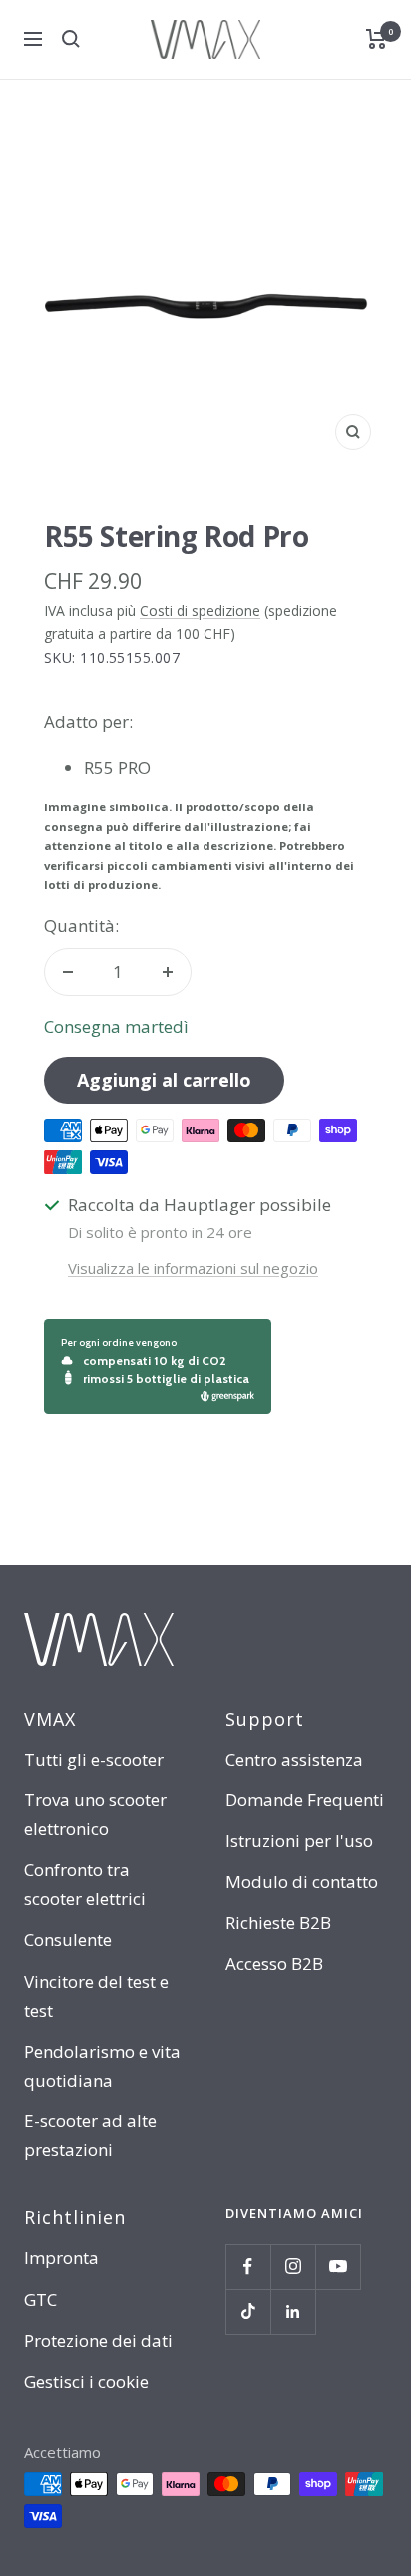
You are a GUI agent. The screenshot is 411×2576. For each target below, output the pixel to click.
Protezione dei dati (98, 2340)
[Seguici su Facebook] (248, 2266)
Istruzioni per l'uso (299, 1841)
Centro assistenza (294, 1759)
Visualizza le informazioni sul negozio (193, 1268)
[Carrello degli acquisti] (377, 39)
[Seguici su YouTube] (338, 2266)
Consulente (68, 1939)
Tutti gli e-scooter (94, 1759)
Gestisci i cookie (86, 2381)
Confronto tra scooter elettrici (85, 1884)
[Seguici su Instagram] (293, 2266)
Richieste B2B (278, 1923)
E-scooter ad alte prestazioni (90, 2135)
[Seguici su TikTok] (248, 2311)
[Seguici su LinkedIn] (293, 2311)
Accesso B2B (274, 1963)
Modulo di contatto (302, 1882)
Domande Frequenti (305, 1800)
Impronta (61, 2257)
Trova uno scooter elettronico (95, 1814)
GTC (40, 2299)
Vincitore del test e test (96, 1996)
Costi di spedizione (200, 611)
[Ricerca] (71, 39)
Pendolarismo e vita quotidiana (102, 2066)
